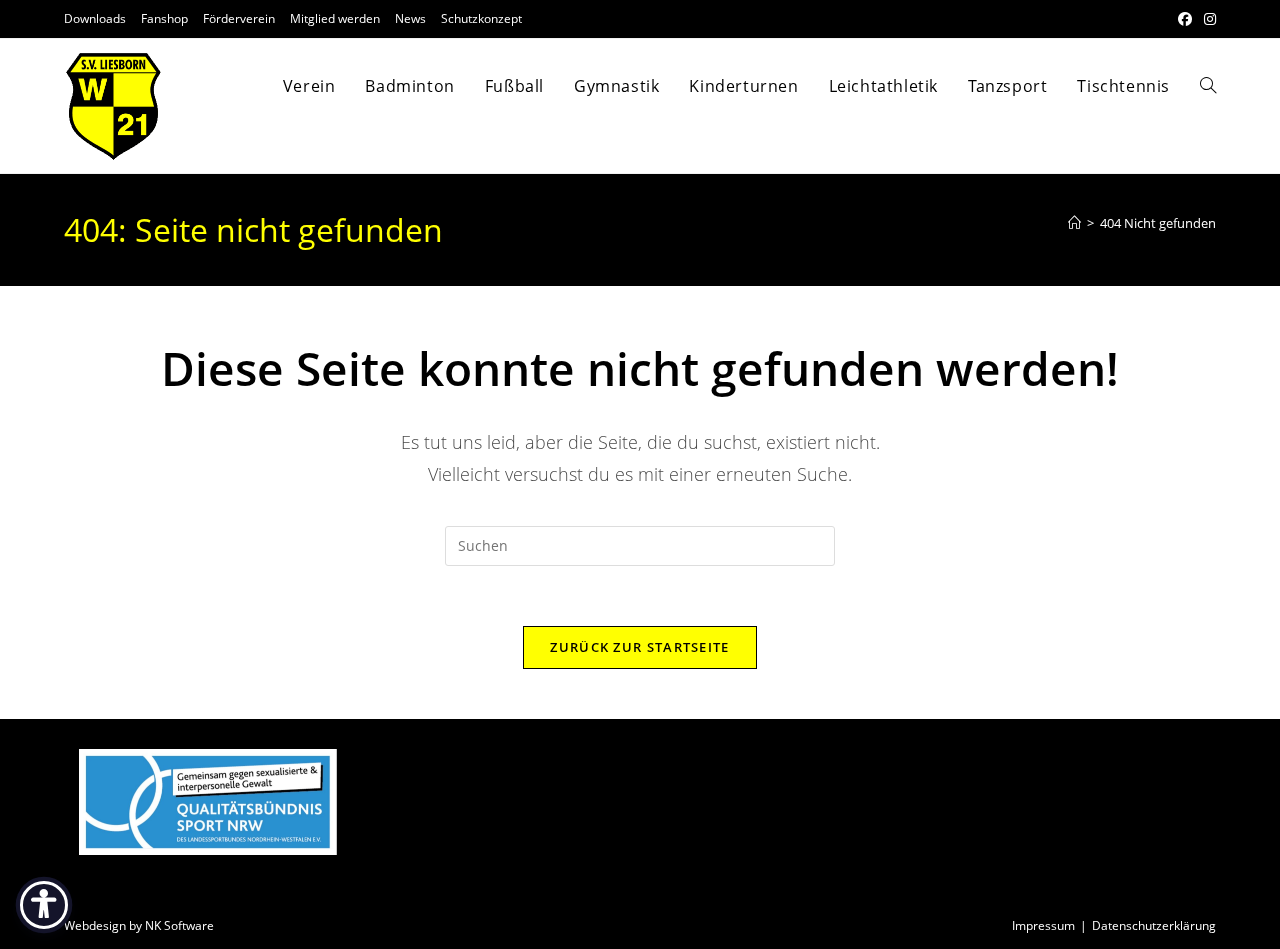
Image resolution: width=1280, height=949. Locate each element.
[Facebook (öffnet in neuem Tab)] (1185, 19)
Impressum (1043, 925)
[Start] (1074, 223)
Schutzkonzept (481, 18)
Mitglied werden (335, 18)
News (410, 18)
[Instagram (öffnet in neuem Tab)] (1207, 19)
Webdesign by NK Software (139, 925)
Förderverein (239, 18)
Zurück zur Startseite (639, 647)
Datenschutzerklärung (1154, 925)
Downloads (95, 18)
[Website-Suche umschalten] (1208, 86)
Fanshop (164, 18)
